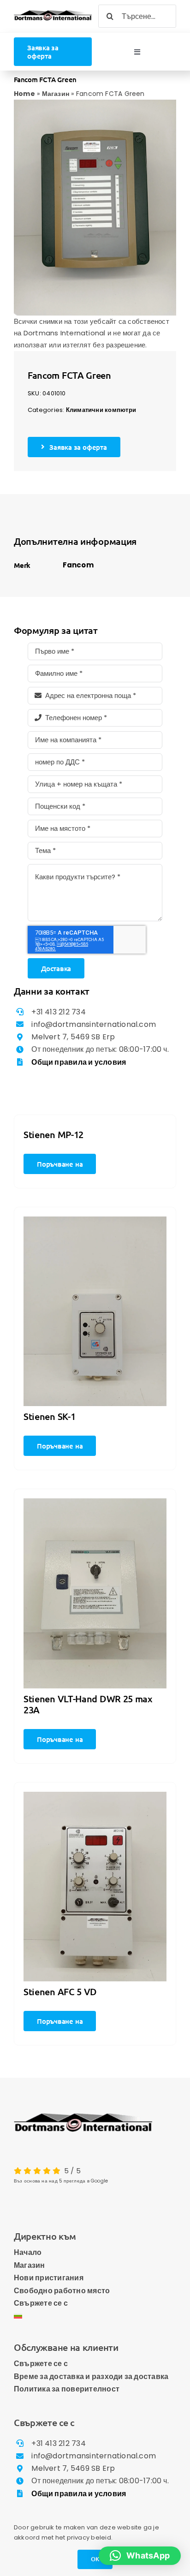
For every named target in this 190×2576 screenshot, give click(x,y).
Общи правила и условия (79, 1062)
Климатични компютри (101, 410)
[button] (140, 2556)
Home (24, 94)
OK (95, 2559)
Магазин (56, 94)
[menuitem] (95, 2316)
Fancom (78, 565)
